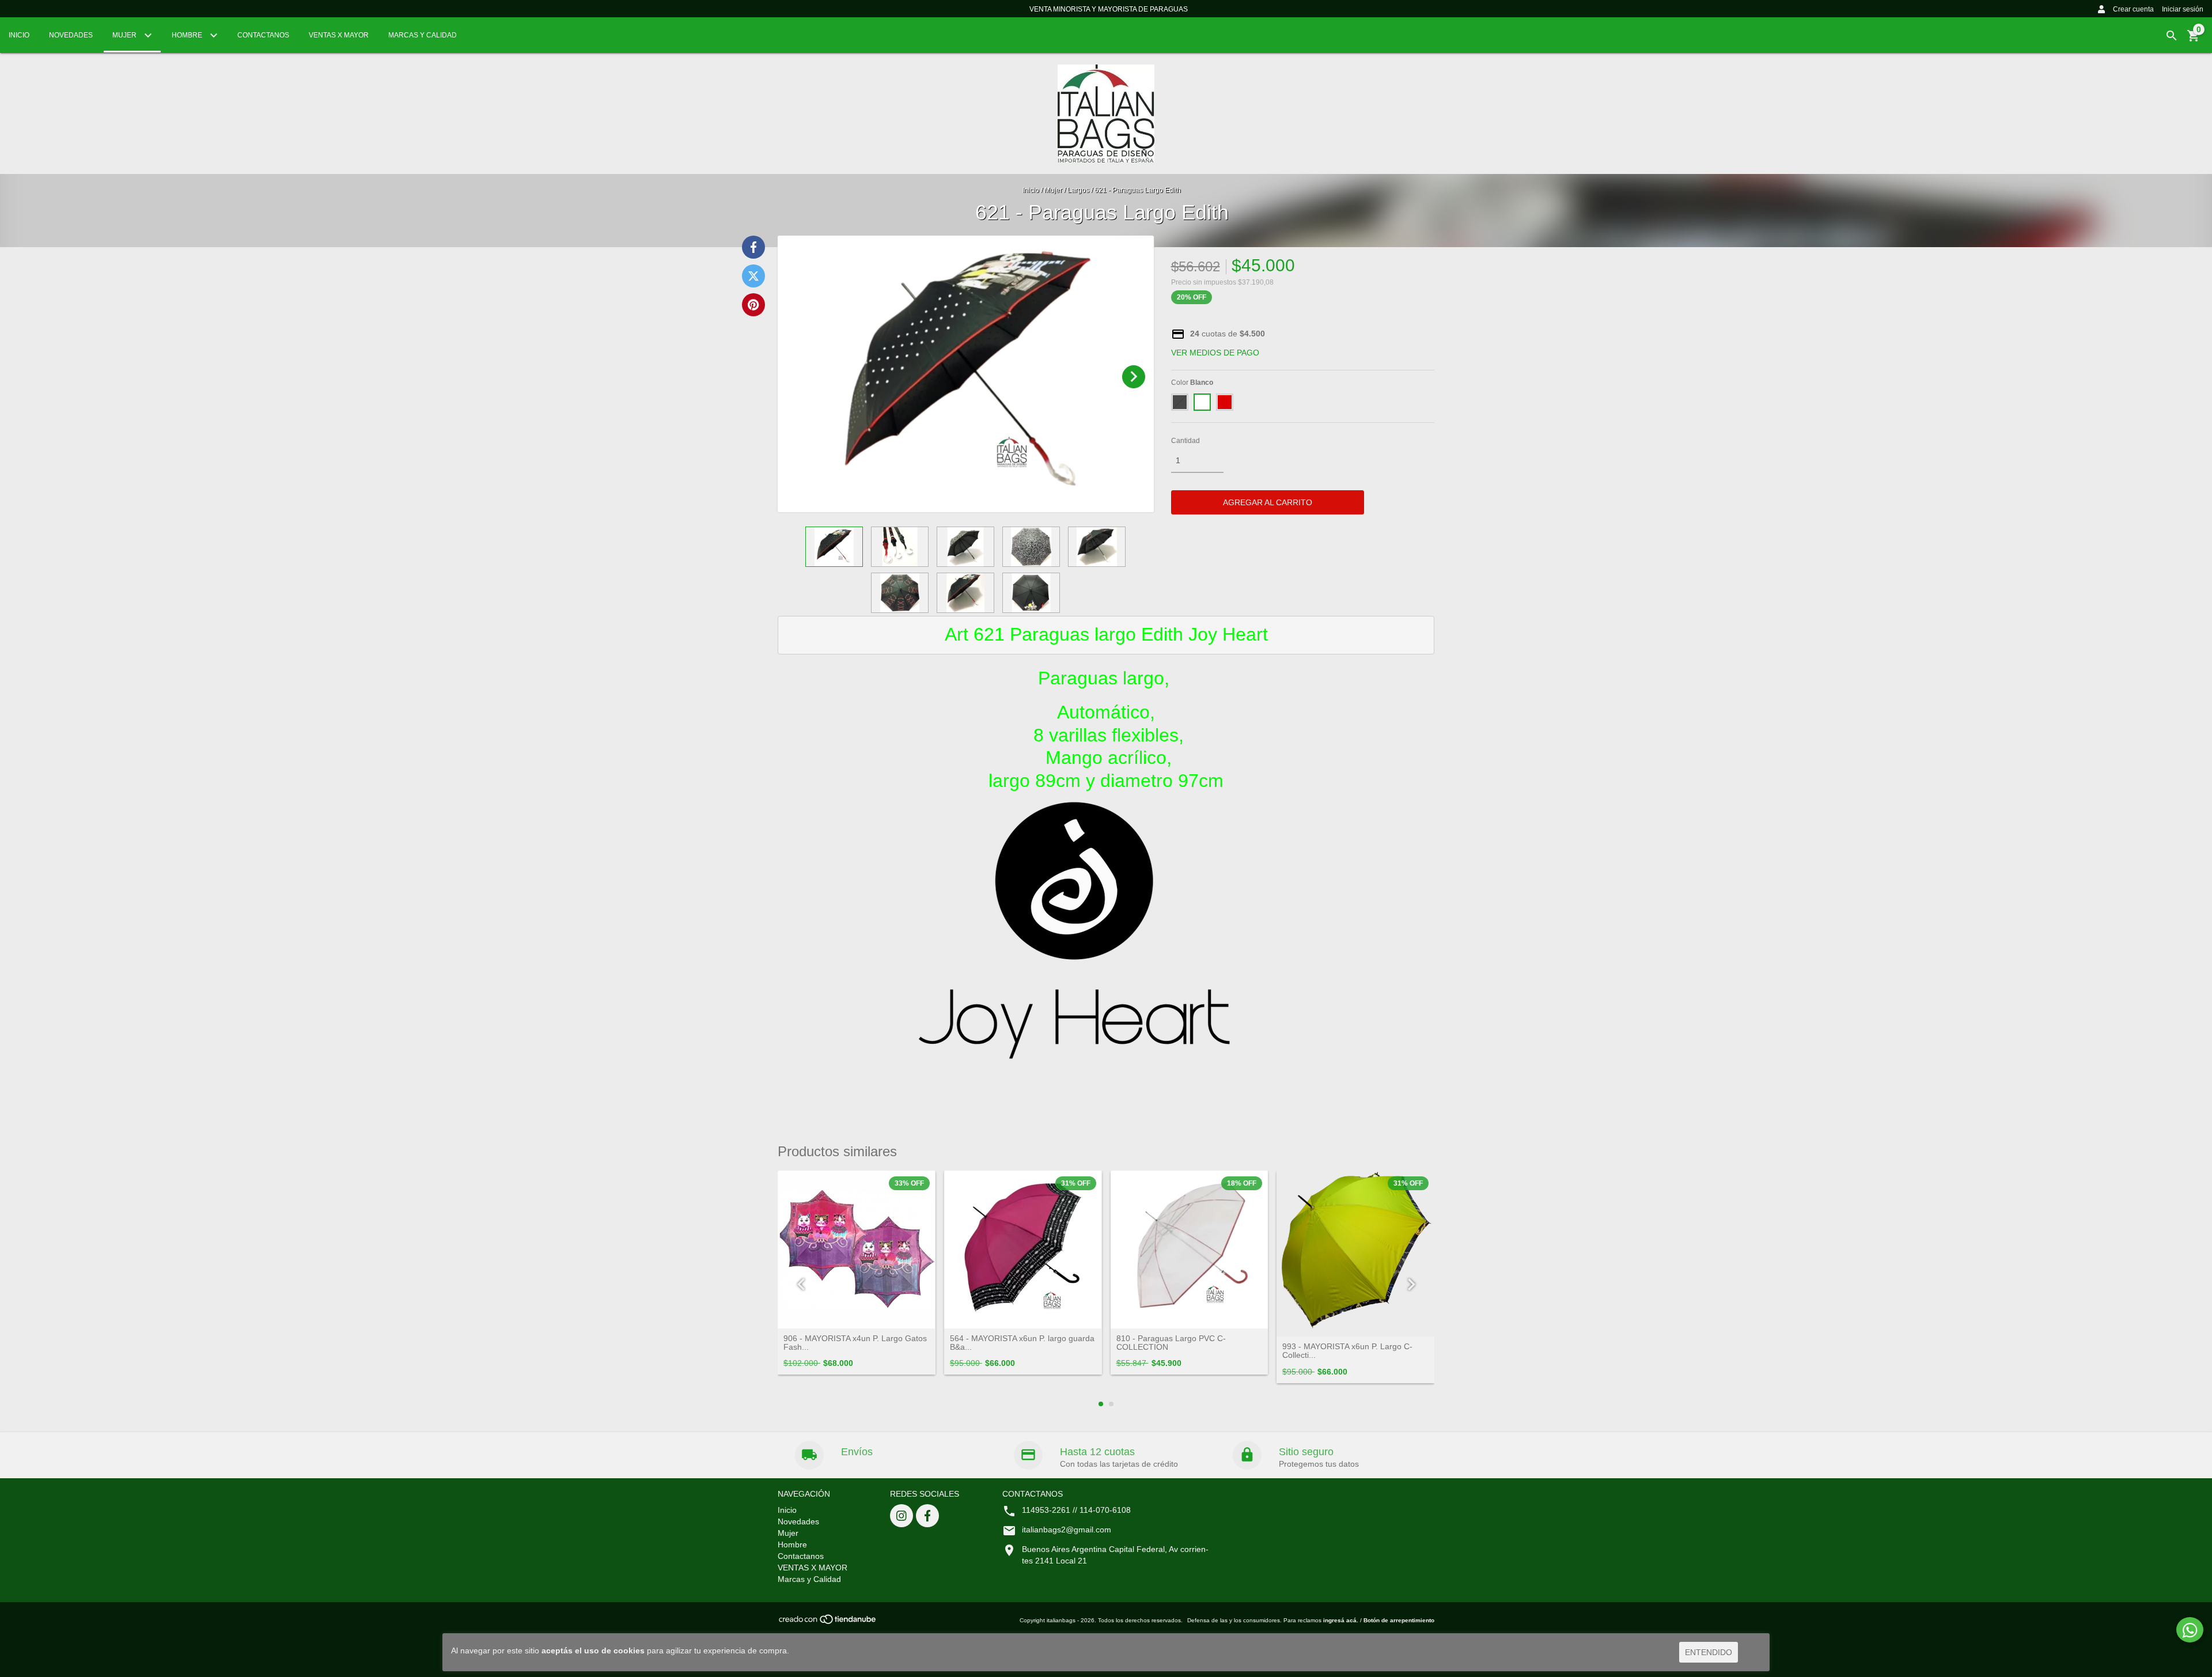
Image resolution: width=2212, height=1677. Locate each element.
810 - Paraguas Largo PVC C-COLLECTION (1171, 1343)
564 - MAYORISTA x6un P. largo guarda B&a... (1022, 1343)
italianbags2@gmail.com (1067, 1530)
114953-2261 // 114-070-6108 (1076, 1510)
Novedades (71, 35)
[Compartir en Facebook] (753, 247)
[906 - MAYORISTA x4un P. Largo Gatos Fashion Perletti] (857, 1250)
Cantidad (1185, 441)
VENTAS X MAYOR (339, 35)
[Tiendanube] (828, 1623)
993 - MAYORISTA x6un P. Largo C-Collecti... (1347, 1351)
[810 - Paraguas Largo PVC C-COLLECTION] (1190, 1250)
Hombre (188, 35)
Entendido (1709, 1652)
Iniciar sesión (2183, 9)
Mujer (125, 35)
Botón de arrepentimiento (1399, 1620)
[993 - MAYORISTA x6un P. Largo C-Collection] (1355, 1254)
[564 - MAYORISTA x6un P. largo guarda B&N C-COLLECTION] (1023, 1250)
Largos (1078, 190)
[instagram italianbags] (902, 1516)
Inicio (19, 35)
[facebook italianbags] (927, 1516)
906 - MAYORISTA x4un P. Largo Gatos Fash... (855, 1343)
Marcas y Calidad (423, 35)
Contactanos (263, 35)
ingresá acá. (1341, 1620)
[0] (2194, 40)
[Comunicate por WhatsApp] (2190, 1630)
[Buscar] (2172, 36)
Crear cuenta (2133, 9)
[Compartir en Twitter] (753, 276)
